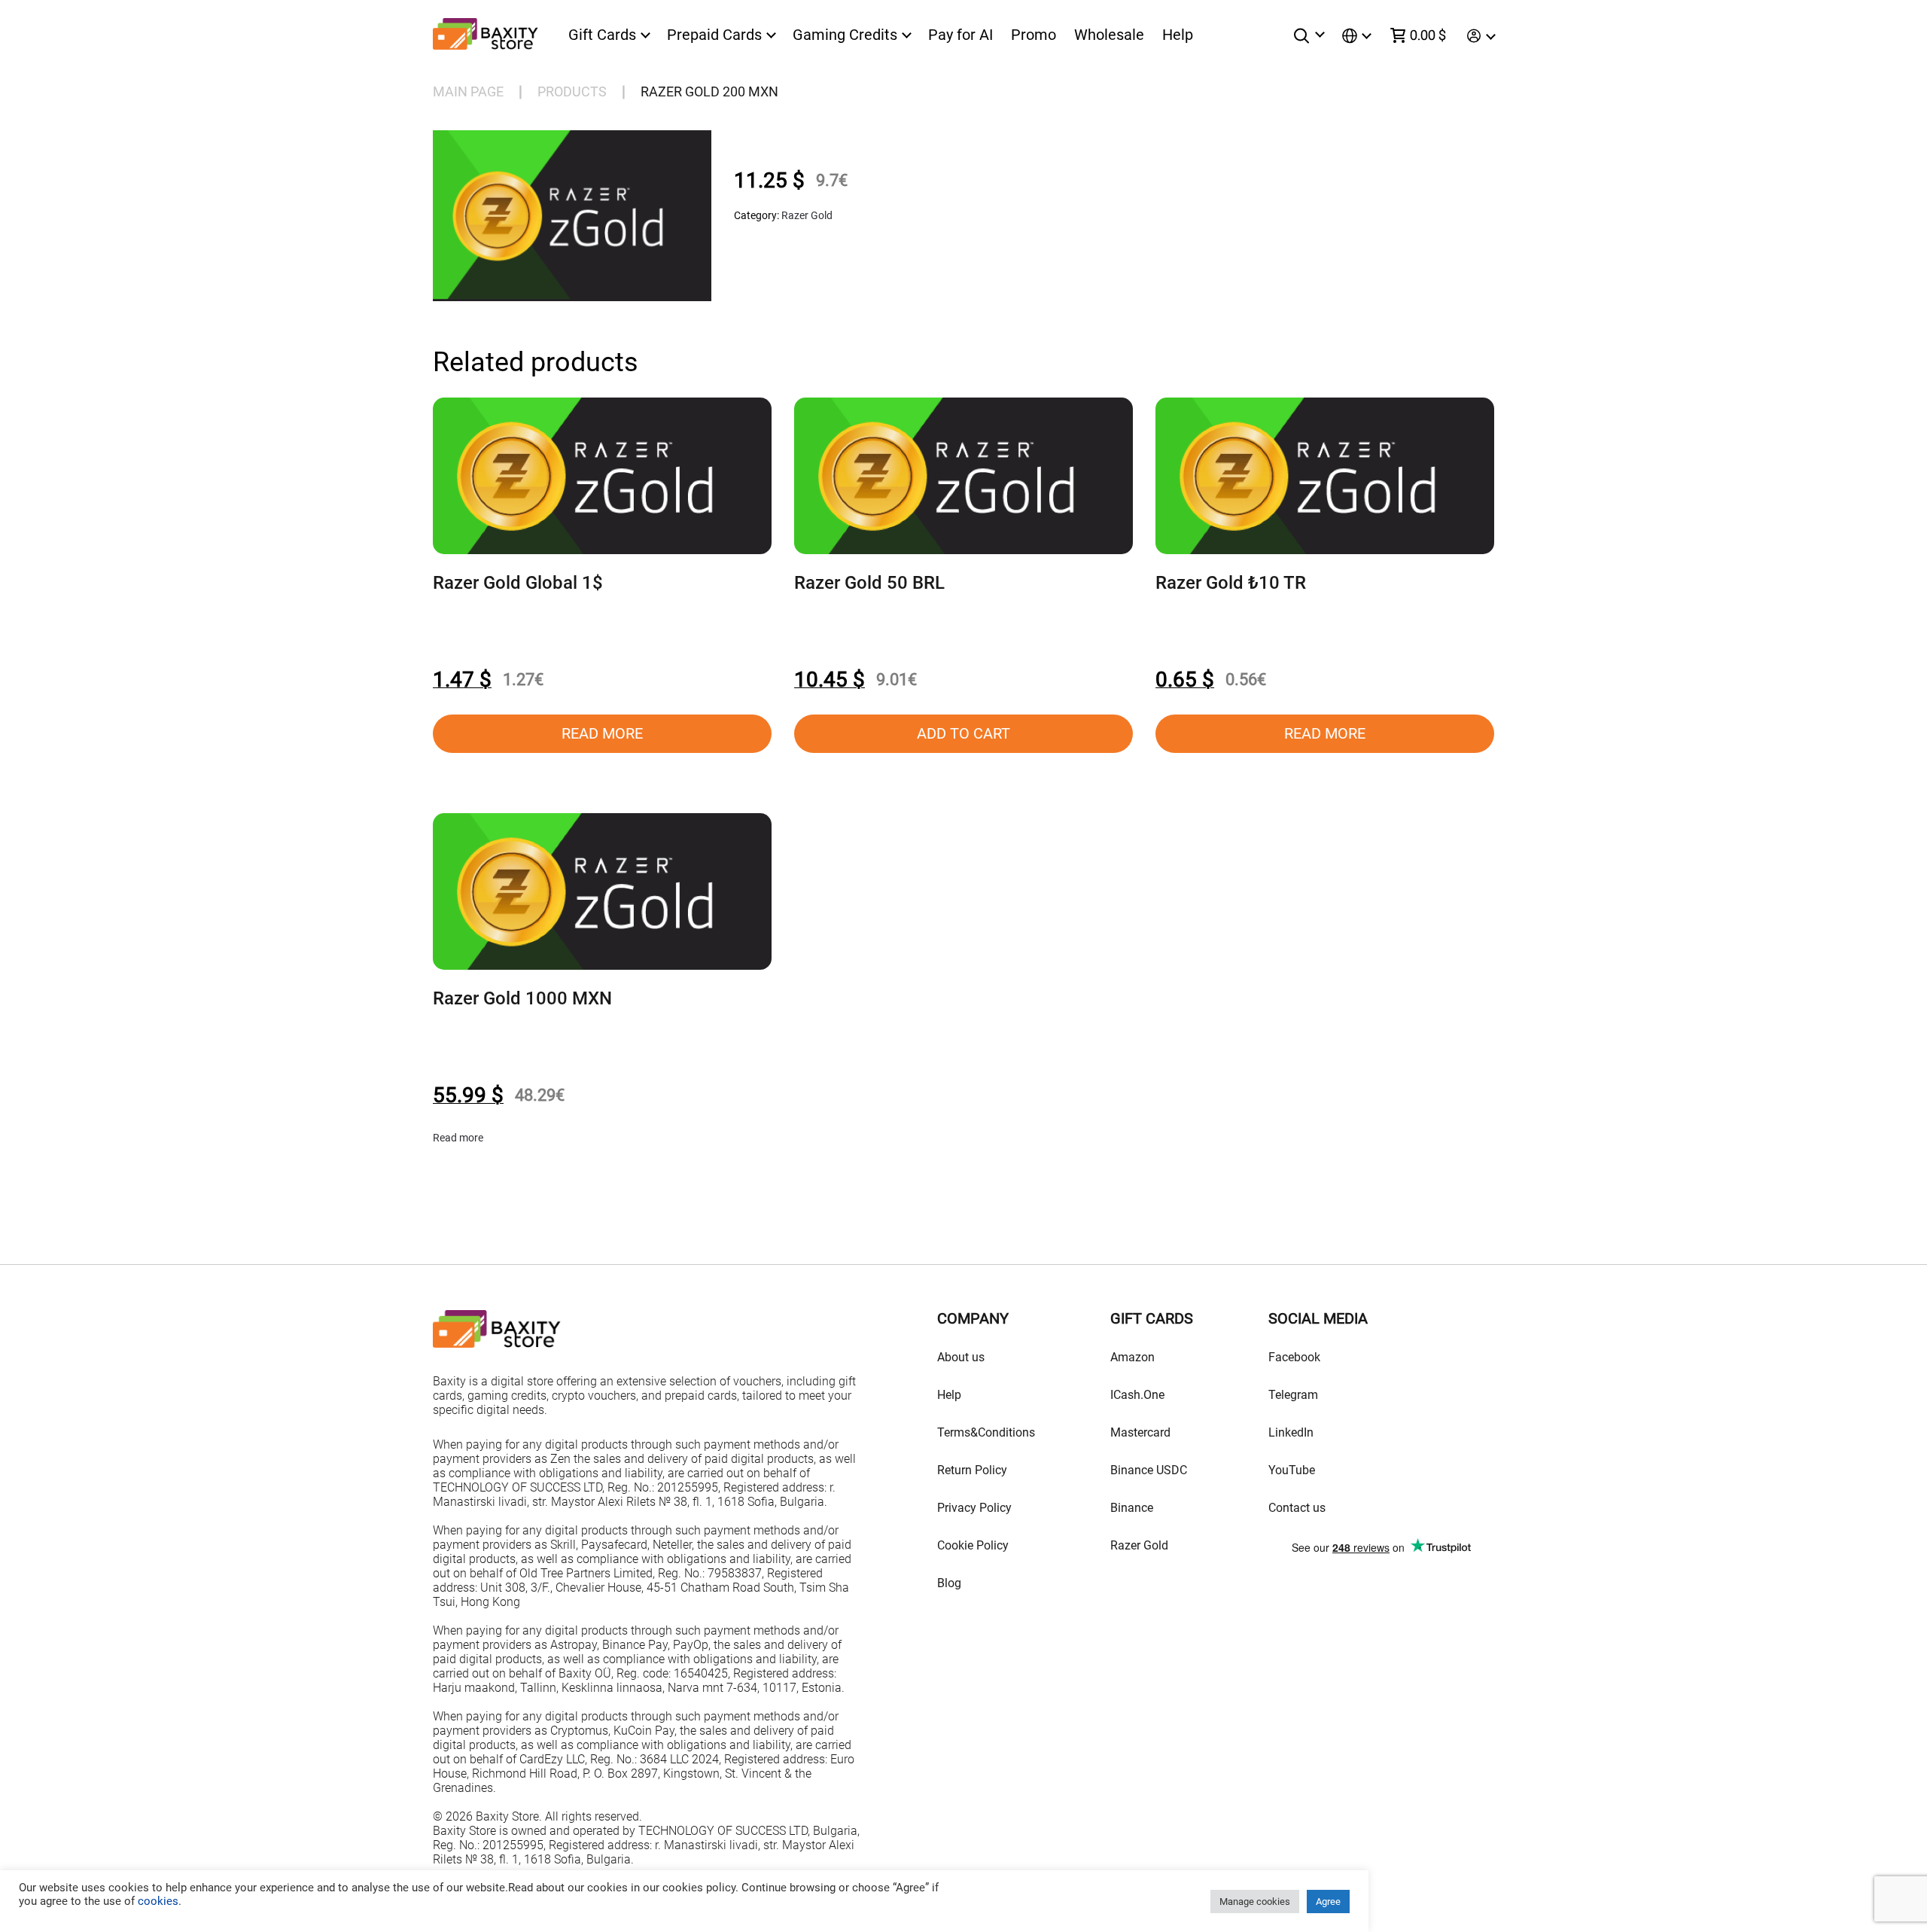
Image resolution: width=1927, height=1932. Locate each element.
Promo (1034, 35)
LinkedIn (1291, 1432)
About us (961, 1357)
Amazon (1132, 1357)
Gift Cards (602, 35)
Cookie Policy (973, 1545)
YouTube (1292, 1470)
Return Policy (972, 1470)
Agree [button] (1328, 1902)
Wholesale (1109, 35)
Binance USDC (1149, 1470)
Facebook (1294, 1357)
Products (572, 91)
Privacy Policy (974, 1508)
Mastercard (1140, 1432)
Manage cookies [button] (1255, 1902)
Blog (949, 1583)
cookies (157, 1901)
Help (1178, 35)
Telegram (1293, 1395)
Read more (602, 733)
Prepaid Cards (714, 35)
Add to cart (963, 733)
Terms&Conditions (986, 1432)
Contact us (1297, 1508)
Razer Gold (807, 215)
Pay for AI (960, 35)
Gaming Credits (845, 35)
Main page (468, 91)
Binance (1132, 1508)
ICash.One (1137, 1395)
